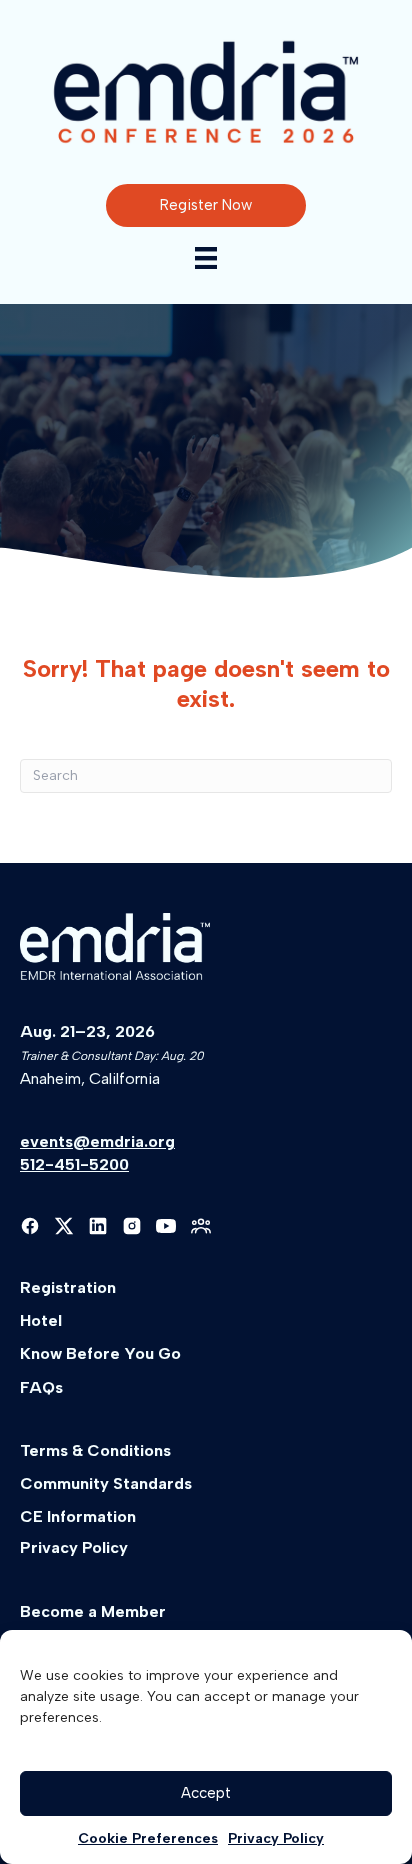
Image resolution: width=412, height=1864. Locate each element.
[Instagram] (132, 1226)
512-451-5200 (74, 1164)
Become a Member (93, 1611)
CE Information (78, 1516)
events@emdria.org (97, 1141)
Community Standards (106, 1483)
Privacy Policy (276, 1838)
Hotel (41, 1320)
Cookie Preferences (148, 1838)
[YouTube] (166, 1226)
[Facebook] (30, 1226)
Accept (206, 1793)
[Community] (201, 1226)
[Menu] (206, 258)
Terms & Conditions (95, 1450)
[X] (64, 1226)
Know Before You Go (100, 1353)
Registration (68, 1287)
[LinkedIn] (98, 1226)
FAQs (41, 1387)
